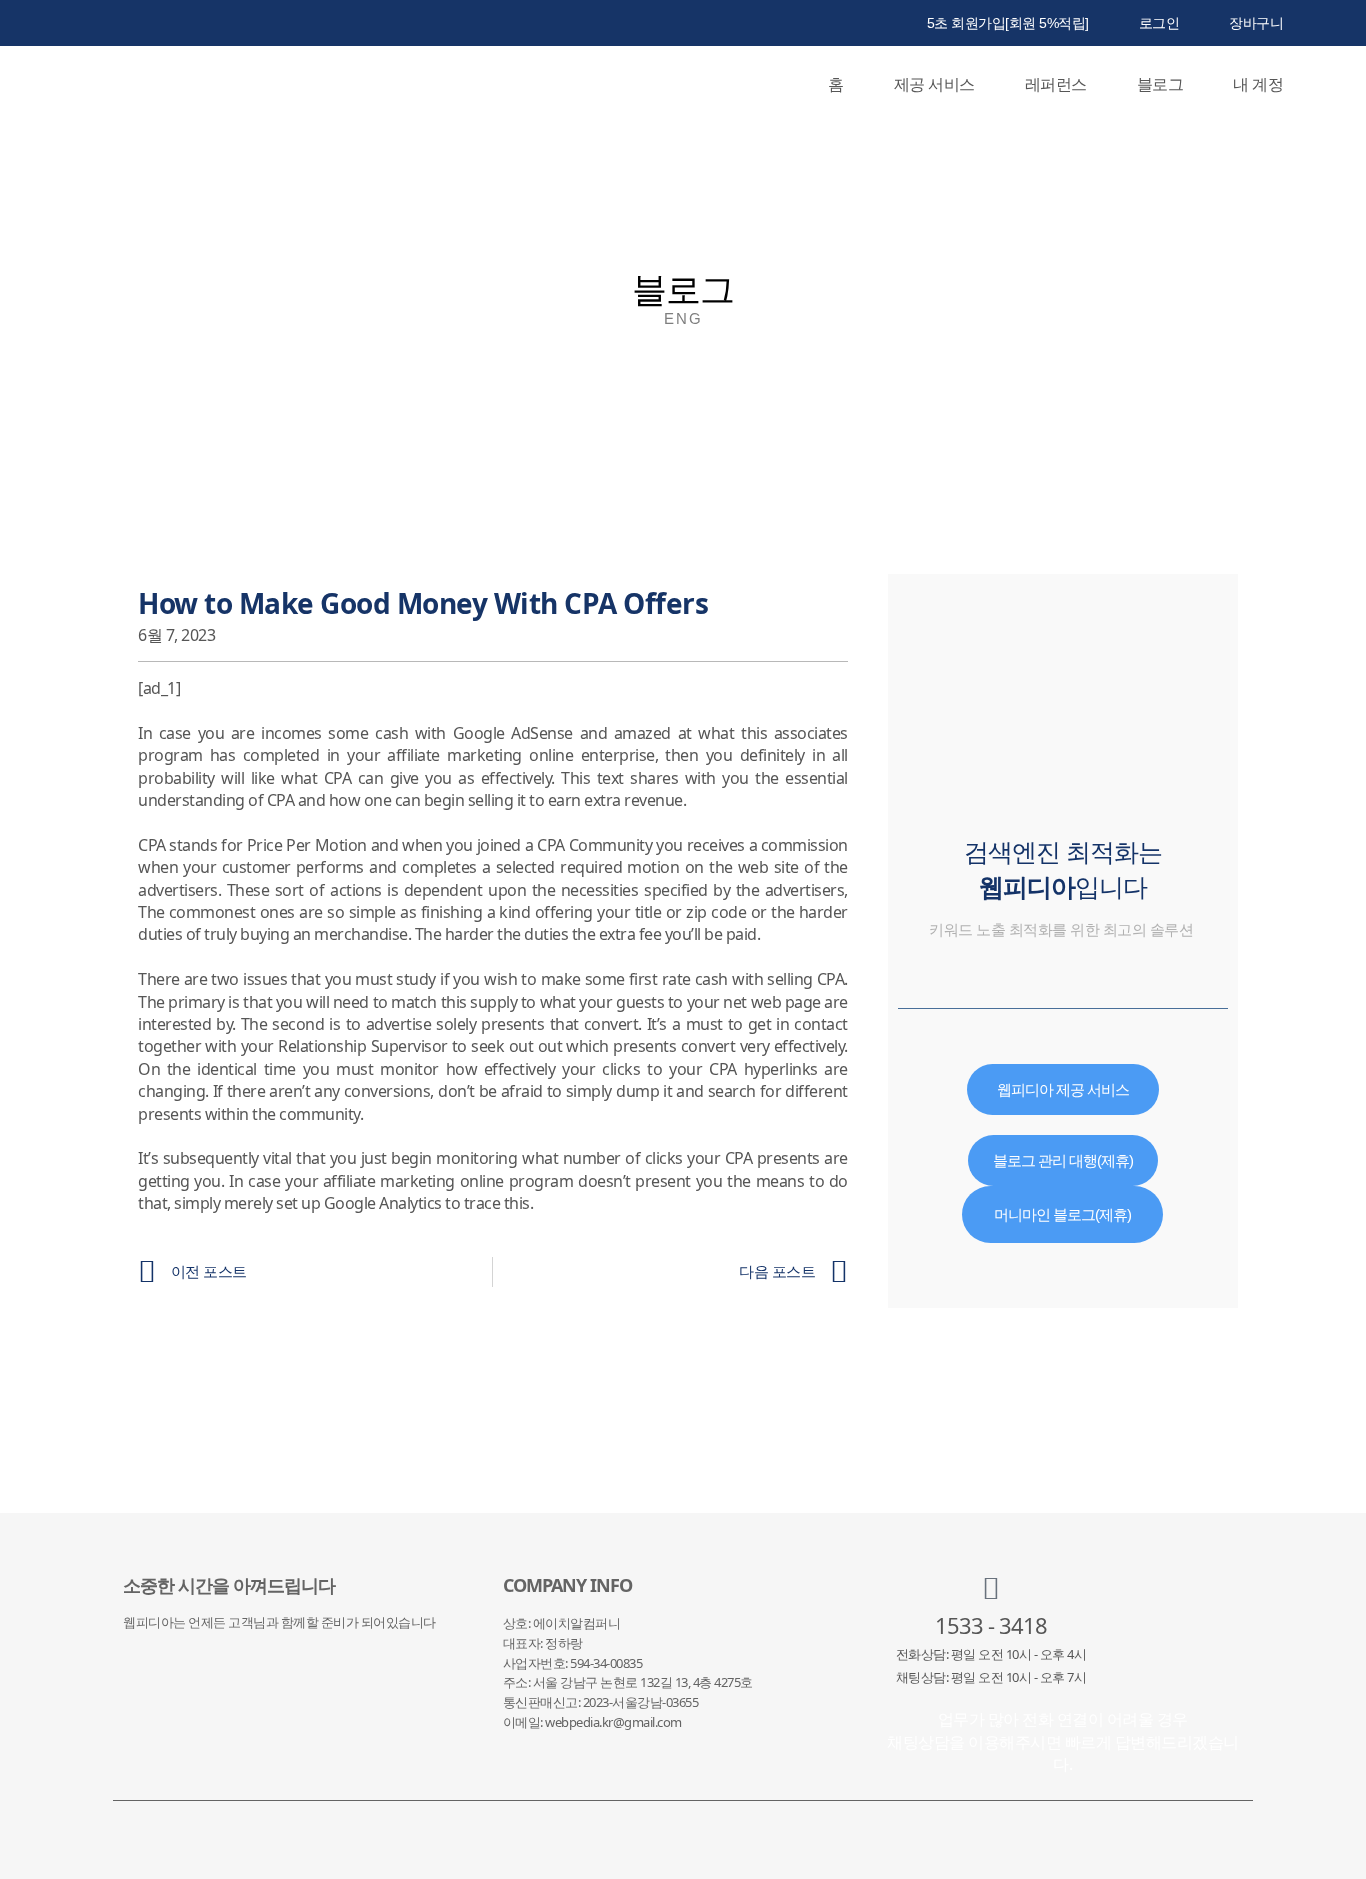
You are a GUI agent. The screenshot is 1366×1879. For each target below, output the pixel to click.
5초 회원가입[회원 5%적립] (1008, 23)
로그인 (1159, 23)
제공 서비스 (934, 84)
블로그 (1160, 84)
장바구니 (1256, 23)
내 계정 (1258, 84)
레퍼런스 (1056, 84)
